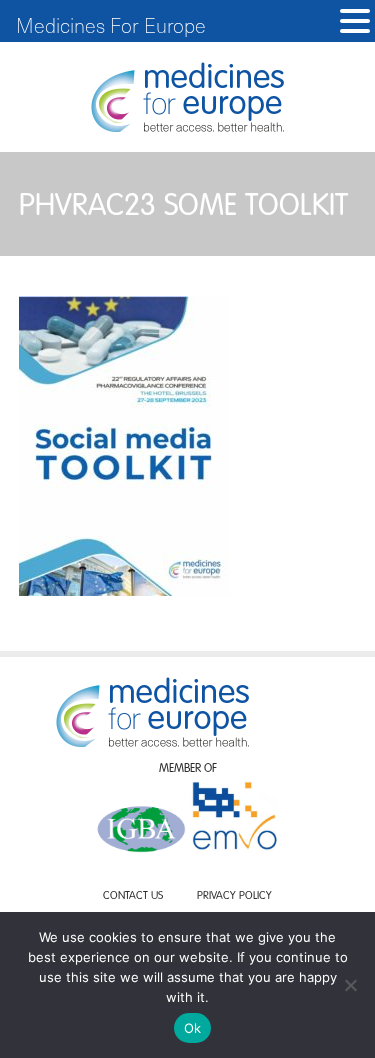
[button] (355, 21)
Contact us (133, 896)
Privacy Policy (234, 896)
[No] (350, 985)
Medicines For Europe (111, 25)
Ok (193, 1028)
